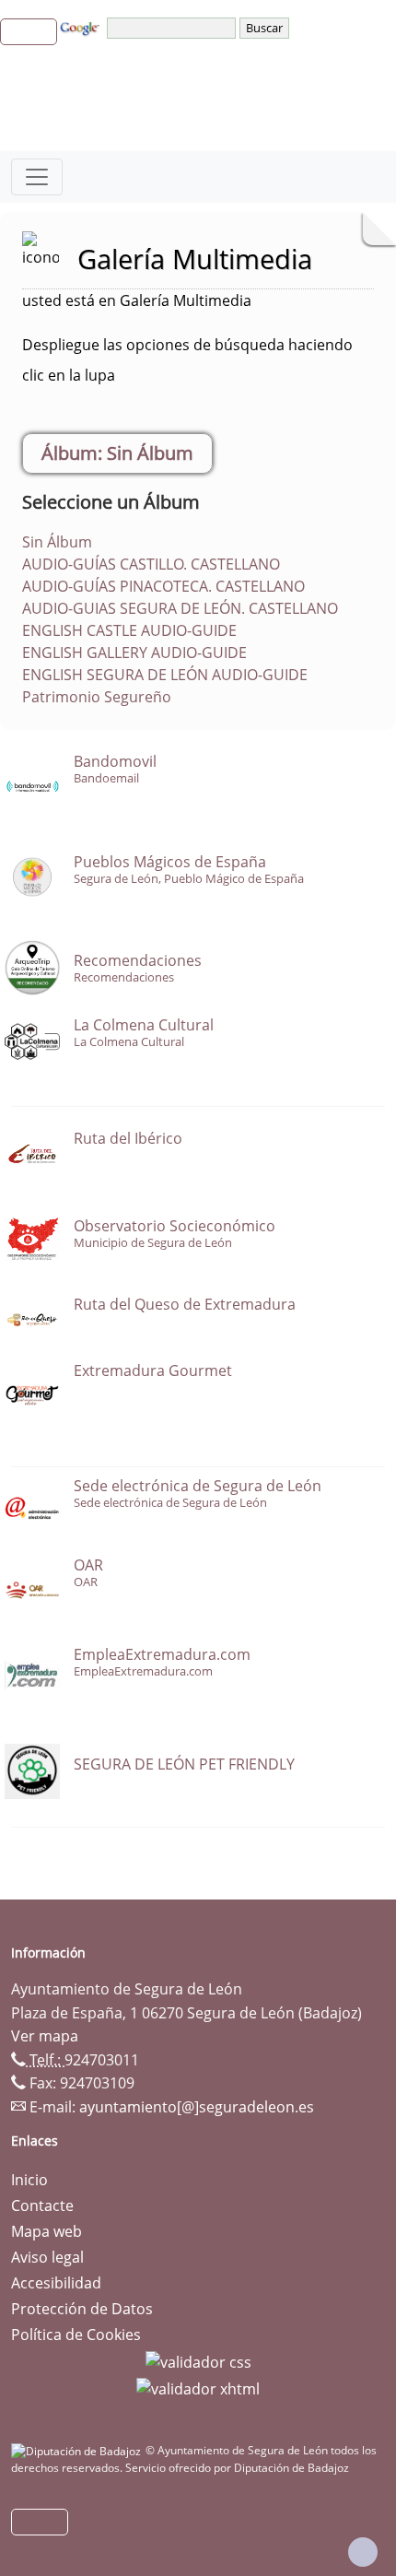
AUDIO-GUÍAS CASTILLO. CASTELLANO (151, 564)
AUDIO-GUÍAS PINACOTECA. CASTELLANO (163, 586)
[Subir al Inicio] (363, 2552)
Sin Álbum (57, 542)
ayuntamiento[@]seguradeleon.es (197, 2107)
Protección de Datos (82, 2309)
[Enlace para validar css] (198, 2360)
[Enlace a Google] (82, 27)
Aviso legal (47, 2257)
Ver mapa (45, 2036)
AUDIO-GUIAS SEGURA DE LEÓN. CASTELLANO (180, 608)
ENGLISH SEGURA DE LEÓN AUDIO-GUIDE (165, 675)
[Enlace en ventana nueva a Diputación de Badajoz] (78, 2450)
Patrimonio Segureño (97, 697)
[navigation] (173, 28)
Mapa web (47, 2231)
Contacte (42, 2205)
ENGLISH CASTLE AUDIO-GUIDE (129, 630)
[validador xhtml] (198, 2388)
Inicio (29, 2180)
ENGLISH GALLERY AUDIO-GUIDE (134, 653)
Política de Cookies (76, 2335)
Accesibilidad (56, 2283)
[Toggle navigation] (37, 177)
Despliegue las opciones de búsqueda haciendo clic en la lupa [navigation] (187, 360)
